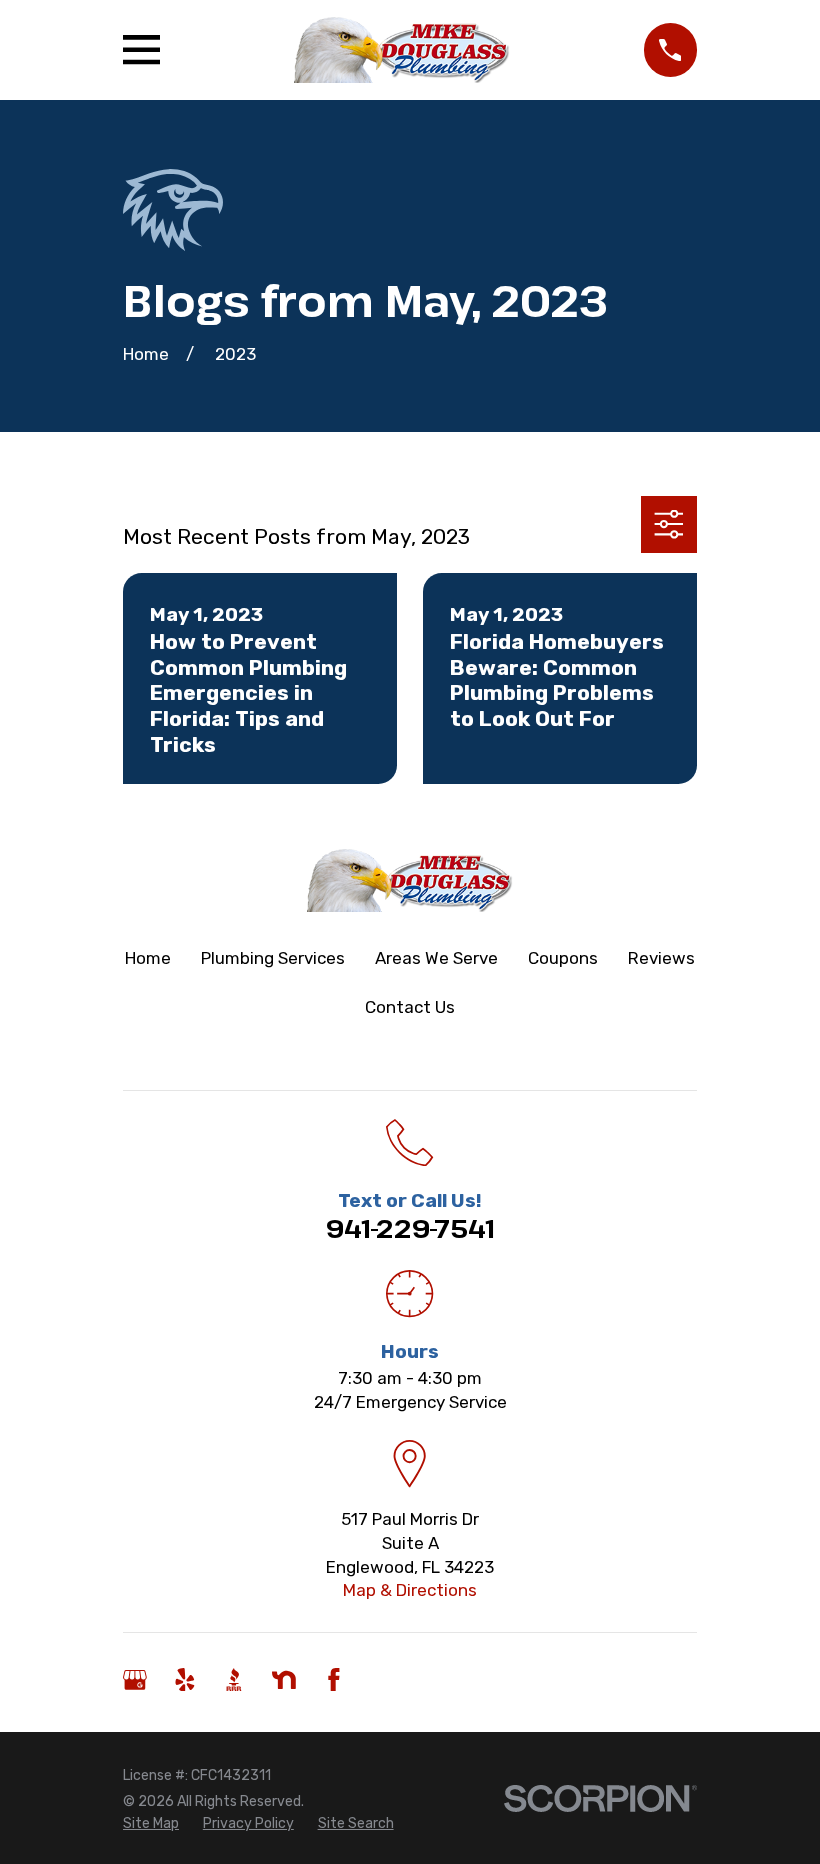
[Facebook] (334, 1680)
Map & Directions (410, 1590)
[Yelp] (185, 1680)
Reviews (661, 958)
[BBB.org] (234, 1680)
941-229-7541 (410, 1228)
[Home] (402, 50)
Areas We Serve (436, 958)
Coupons (563, 958)
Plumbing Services (273, 958)
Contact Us (410, 1007)
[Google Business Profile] (135, 1680)
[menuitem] (151, 1824)
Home (148, 958)
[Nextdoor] (284, 1680)
